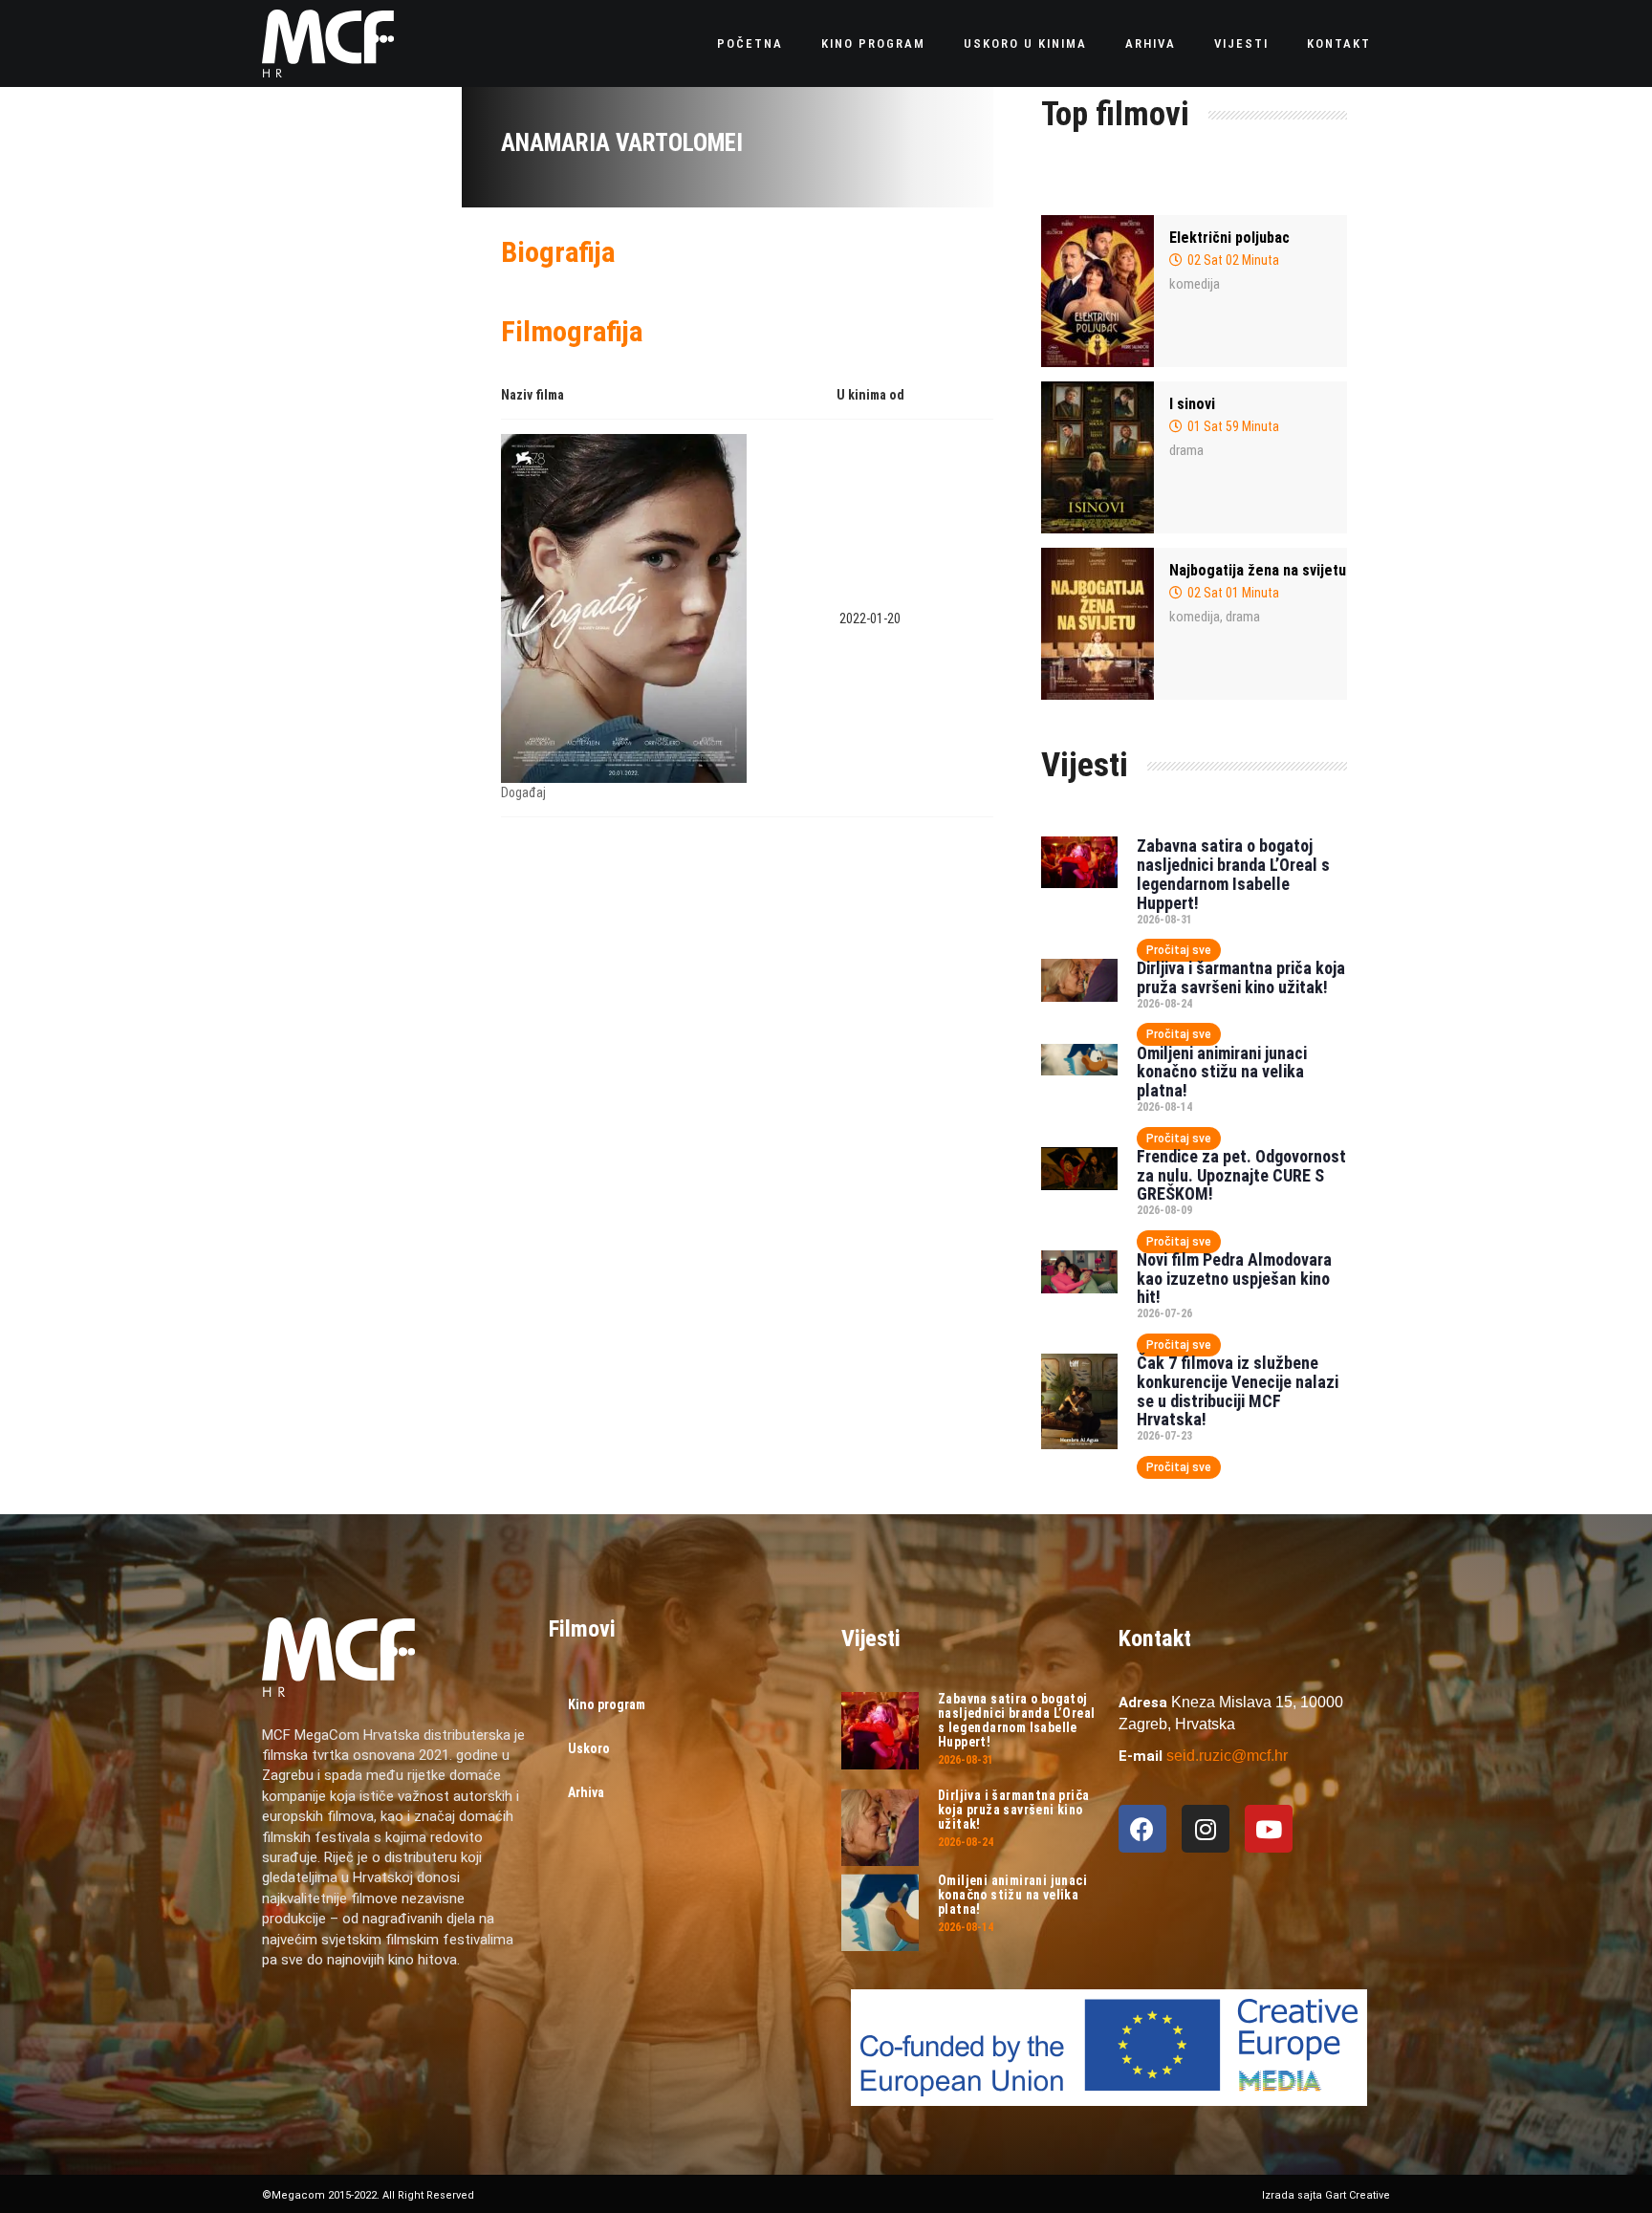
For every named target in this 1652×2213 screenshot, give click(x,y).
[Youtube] (1269, 1829)
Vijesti (1241, 43)
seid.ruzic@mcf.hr (1227, 1756)
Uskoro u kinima (1025, 43)
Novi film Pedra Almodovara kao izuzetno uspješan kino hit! (1234, 1279)
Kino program (873, 43)
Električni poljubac (1229, 238)
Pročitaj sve (1179, 950)
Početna (750, 43)
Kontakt (1339, 43)
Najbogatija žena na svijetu (1258, 570)
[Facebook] (1142, 1829)
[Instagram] (1206, 1829)
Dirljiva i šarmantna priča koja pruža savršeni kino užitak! (1241, 977)
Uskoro (589, 1748)
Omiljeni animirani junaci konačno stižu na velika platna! (1222, 1072)
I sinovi (1192, 404)
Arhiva (1151, 43)
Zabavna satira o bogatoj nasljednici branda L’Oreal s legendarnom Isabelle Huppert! (1233, 874)
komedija (1195, 284)
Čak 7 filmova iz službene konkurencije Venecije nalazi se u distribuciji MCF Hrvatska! (1238, 1391)
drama (1186, 450)
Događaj (523, 792)
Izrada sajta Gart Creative (1326, 2195)
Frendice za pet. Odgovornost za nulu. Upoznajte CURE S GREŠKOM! (1241, 1175)
